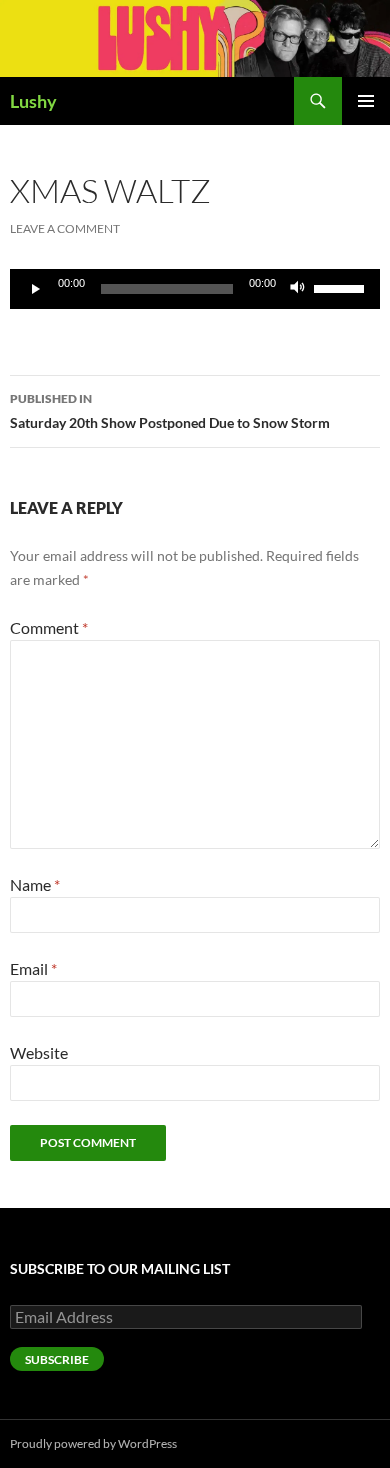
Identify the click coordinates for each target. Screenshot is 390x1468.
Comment (49, 627)
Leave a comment (65, 228)
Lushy (33, 101)
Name (35, 884)
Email (33, 968)
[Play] (36, 289)
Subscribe (57, 1359)
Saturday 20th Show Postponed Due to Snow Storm (170, 411)
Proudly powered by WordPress (93, 1443)
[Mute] (298, 289)
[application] (195, 289)
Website (39, 1052)
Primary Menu (366, 101)
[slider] (342, 287)
